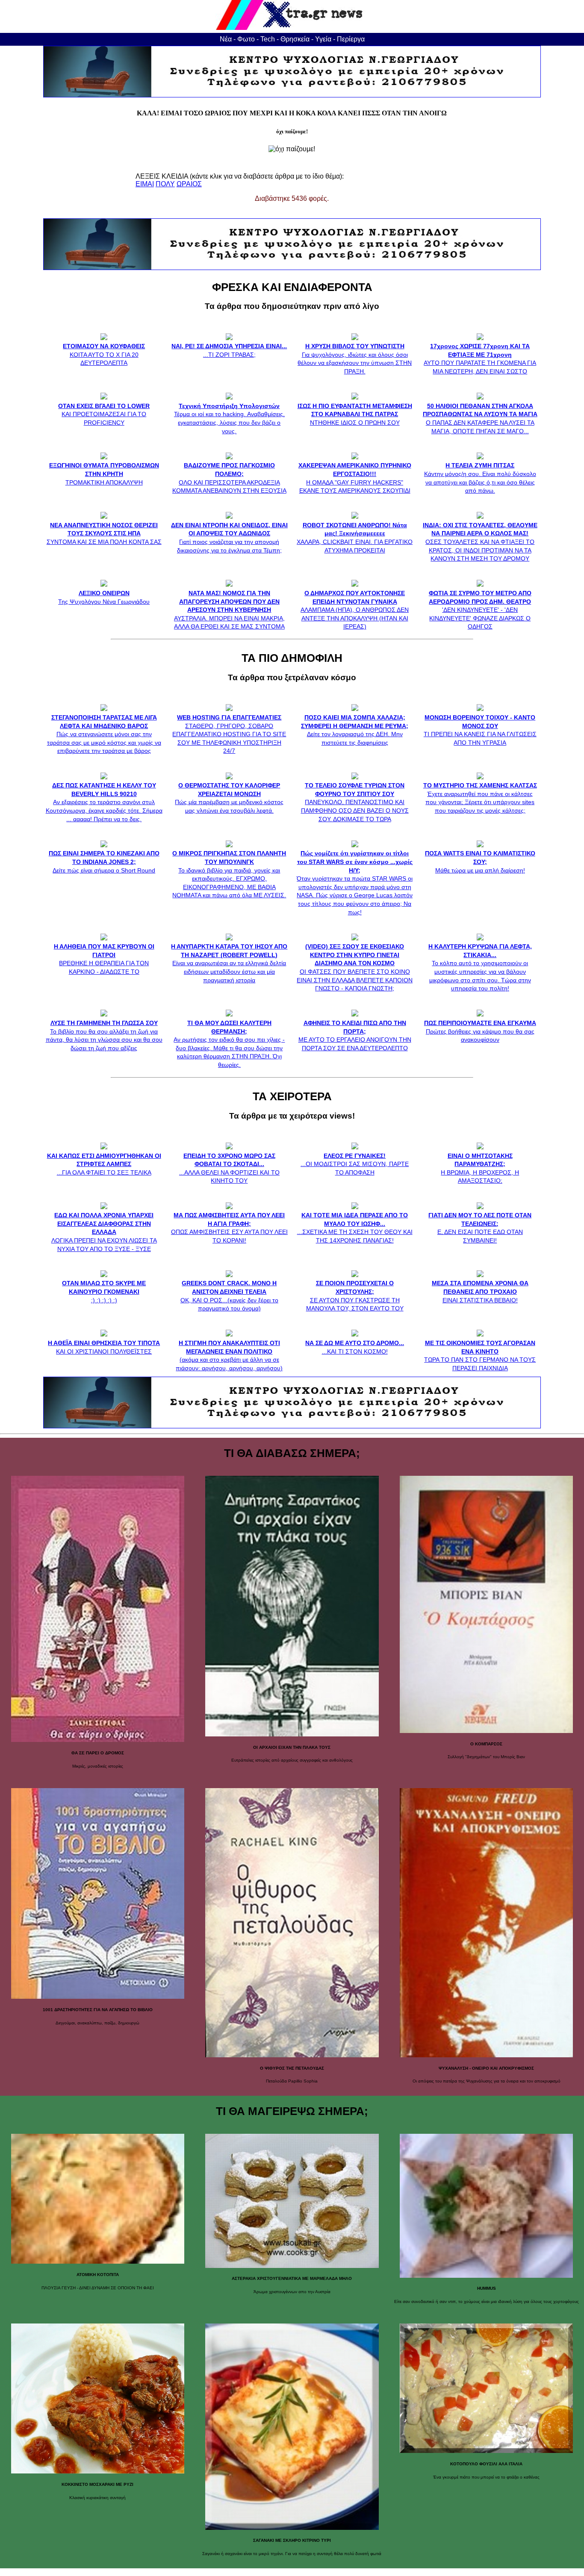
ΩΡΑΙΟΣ (189, 184)
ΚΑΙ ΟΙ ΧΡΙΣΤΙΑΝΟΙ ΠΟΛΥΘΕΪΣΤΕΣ (104, 1347)
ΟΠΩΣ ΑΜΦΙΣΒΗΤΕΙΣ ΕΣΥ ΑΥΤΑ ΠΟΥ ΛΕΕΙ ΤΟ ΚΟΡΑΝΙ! (229, 1228)
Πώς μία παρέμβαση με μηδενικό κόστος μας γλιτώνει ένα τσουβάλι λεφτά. (229, 798)
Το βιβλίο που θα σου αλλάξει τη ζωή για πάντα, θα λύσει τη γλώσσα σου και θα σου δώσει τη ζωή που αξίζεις (104, 1035)
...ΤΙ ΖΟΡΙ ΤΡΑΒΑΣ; (229, 350)
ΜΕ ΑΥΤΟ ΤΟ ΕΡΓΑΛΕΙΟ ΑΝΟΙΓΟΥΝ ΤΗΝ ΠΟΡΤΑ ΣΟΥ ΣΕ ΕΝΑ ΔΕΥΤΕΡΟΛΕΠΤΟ (355, 1035)
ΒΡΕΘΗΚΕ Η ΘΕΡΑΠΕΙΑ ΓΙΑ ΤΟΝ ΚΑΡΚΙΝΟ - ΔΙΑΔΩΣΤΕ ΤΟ (104, 959)
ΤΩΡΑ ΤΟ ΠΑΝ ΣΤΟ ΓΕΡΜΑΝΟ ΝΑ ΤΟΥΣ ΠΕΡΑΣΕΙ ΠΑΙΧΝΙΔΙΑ (480, 1355)
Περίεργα (351, 39)
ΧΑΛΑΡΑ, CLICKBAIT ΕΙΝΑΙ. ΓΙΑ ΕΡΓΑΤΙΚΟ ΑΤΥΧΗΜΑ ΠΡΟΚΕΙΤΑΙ (355, 538)
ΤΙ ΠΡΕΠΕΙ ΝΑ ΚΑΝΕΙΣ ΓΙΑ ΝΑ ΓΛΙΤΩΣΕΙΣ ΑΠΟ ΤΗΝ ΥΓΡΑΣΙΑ (480, 730)
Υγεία (323, 39)
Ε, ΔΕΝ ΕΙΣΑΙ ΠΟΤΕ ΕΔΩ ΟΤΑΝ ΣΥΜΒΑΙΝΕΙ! (480, 1228)
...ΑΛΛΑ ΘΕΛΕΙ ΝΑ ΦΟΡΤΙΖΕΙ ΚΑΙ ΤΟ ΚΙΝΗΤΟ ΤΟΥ (229, 1168)
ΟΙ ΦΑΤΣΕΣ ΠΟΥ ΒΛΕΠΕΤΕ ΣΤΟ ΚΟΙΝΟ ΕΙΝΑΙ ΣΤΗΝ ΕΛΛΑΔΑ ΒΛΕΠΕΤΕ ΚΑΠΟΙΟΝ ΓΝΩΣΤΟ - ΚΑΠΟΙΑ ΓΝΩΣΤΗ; (355, 967)
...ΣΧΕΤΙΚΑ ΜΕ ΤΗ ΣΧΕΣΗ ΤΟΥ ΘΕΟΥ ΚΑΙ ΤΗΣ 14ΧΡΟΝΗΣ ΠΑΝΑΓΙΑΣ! (355, 1228)
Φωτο (246, 39)
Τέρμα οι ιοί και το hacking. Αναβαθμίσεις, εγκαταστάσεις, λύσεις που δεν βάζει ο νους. (229, 418)
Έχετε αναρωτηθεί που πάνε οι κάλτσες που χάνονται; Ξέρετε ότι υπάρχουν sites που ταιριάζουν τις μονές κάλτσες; (480, 798)
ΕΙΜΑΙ (145, 184)
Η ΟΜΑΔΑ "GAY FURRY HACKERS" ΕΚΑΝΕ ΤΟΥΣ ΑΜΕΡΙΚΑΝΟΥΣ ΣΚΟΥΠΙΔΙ (355, 478)
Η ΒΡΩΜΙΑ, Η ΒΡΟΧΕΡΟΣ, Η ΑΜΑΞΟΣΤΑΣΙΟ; (480, 1168)
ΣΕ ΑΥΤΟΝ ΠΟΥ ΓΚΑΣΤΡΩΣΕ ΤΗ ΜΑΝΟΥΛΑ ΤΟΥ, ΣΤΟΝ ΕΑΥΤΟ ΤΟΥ (355, 1296)
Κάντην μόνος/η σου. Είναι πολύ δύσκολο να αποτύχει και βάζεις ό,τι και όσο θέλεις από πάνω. (480, 478)
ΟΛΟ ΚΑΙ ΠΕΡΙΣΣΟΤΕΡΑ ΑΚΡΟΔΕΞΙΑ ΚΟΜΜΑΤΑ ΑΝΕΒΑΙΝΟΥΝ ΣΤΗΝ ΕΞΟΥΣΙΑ (229, 478)
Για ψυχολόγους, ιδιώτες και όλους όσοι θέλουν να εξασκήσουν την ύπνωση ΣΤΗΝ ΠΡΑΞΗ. (355, 359)
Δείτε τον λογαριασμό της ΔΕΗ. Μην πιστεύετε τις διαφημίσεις (355, 730)
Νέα (226, 39)
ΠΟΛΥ (165, 184)
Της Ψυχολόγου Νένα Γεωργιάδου (104, 597)
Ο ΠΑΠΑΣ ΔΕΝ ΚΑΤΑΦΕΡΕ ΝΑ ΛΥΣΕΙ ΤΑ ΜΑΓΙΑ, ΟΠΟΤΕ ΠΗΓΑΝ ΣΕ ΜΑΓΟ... (480, 418)
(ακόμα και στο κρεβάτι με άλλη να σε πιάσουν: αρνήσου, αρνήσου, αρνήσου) (229, 1355)
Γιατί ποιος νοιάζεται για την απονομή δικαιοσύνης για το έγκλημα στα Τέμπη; (229, 538)
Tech (268, 39)
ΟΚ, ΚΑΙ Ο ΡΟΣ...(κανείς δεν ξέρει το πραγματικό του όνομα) (229, 1296)
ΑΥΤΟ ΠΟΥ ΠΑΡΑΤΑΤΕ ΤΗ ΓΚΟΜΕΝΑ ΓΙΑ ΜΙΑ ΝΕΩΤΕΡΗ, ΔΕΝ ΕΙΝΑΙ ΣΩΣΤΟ (480, 359)
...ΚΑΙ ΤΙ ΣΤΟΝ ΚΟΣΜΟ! (355, 1347)
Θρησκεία (295, 39)
